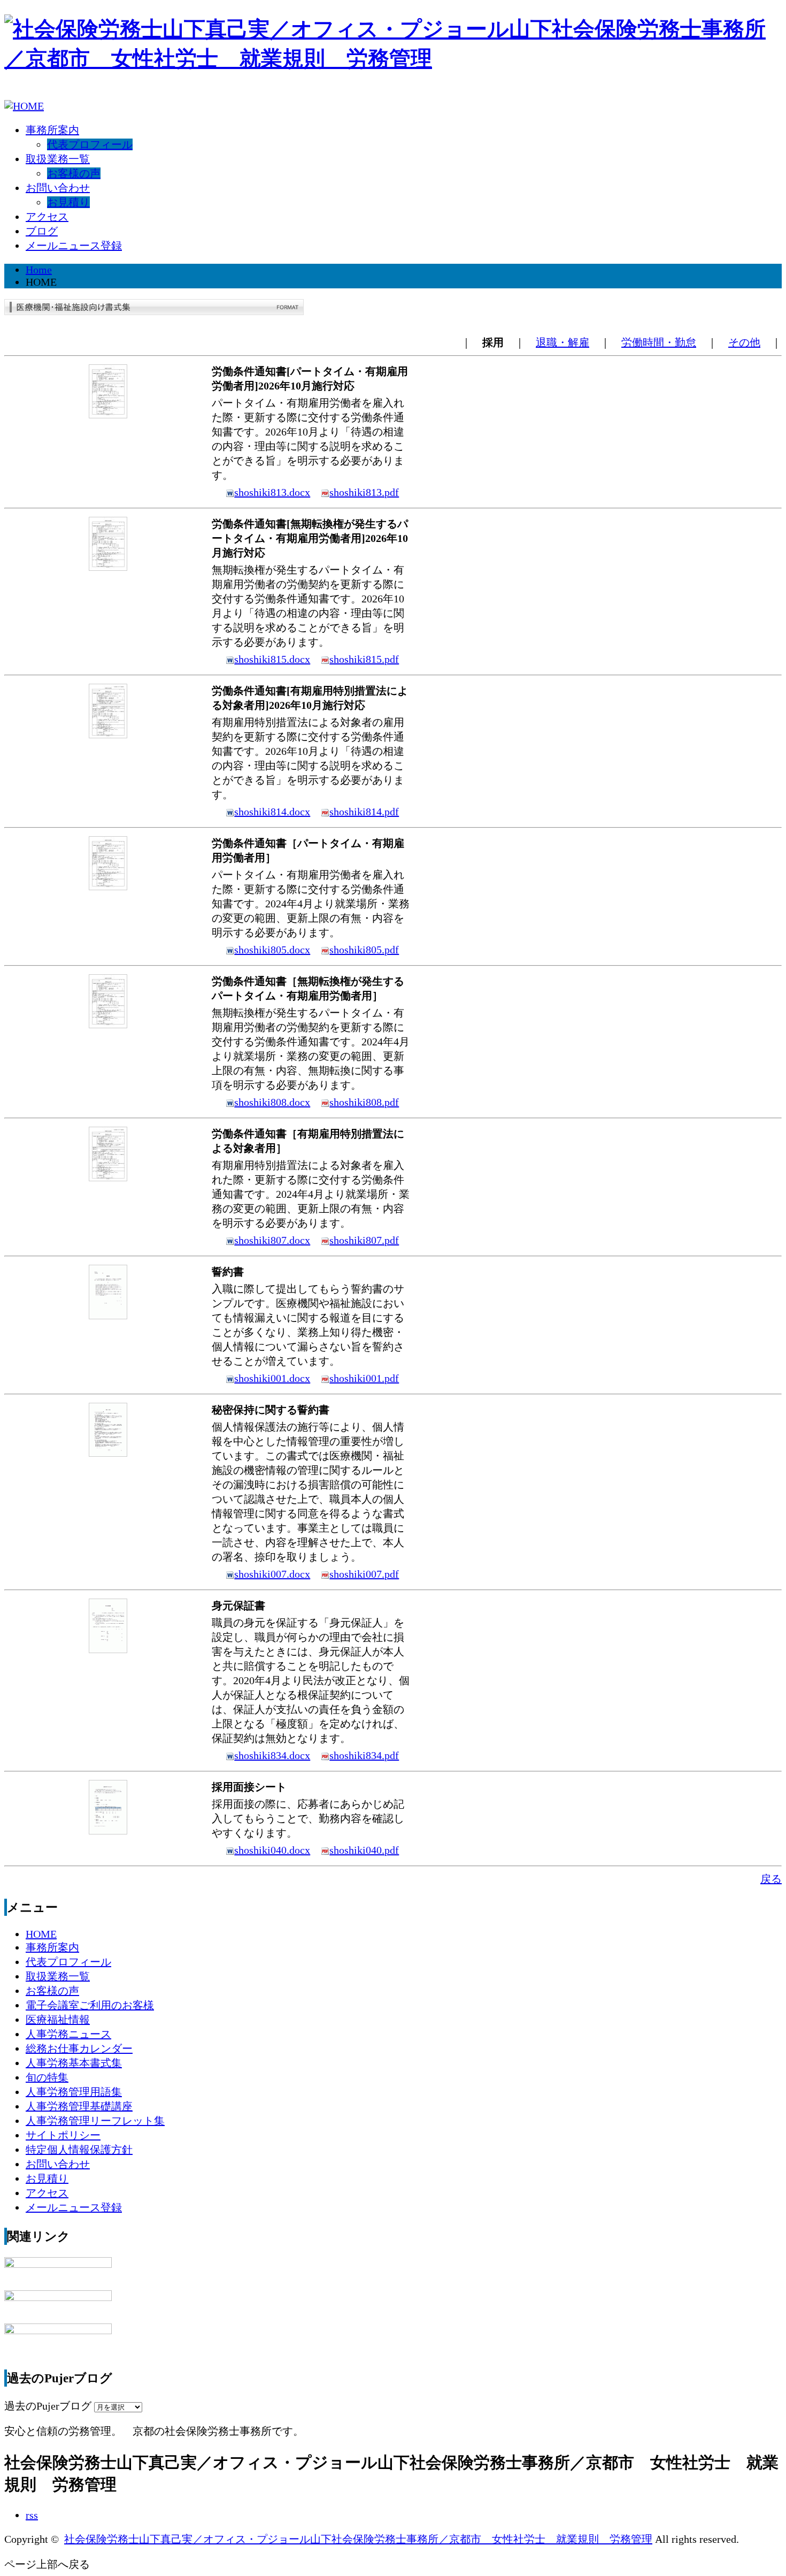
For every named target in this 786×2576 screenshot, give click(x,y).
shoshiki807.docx (272, 1240)
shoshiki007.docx (272, 1574)
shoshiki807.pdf (364, 1240)
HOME (41, 1934)
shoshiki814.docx (272, 812)
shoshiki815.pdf (364, 659)
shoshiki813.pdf (364, 492)
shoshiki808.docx (272, 1102)
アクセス (47, 217)
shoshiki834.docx (272, 1755)
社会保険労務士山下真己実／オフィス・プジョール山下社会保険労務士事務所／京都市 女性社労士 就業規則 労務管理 (358, 2539)
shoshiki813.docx (272, 492)
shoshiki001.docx (272, 1378)
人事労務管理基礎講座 (79, 2106)
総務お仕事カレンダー (79, 2048)
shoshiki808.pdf (364, 1102)
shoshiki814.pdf (364, 812)
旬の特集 (47, 2077)
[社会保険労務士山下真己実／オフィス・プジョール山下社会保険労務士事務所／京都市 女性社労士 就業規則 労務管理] (393, 59)
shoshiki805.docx (272, 950)
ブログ (42, 231)
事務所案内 (52, 130)
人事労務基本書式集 (74, 2063)
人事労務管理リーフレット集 (95, 2121)
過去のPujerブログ (48, 2406)
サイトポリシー (63, 2135)
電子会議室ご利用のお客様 (90, 2005)
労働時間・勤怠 (659, 342)
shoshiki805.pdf (364, 950)
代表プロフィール (90, 144)
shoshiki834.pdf (364, 1755)
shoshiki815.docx (272, 659)
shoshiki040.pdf (364, 1850)
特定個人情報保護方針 (79, 2150)
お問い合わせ (58, 188)
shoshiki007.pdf (364, 1574)
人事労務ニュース (68, 2034)
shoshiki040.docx (272, 1850)
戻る (771, 1879)
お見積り (68, 202)
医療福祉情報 (58, 2020)
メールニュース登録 (74, 246)
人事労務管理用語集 (74, 2092)
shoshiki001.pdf (364, 1378)
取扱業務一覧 (58, 159)
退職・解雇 (562, 342)
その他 (744, 342)
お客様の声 (74, 173)
